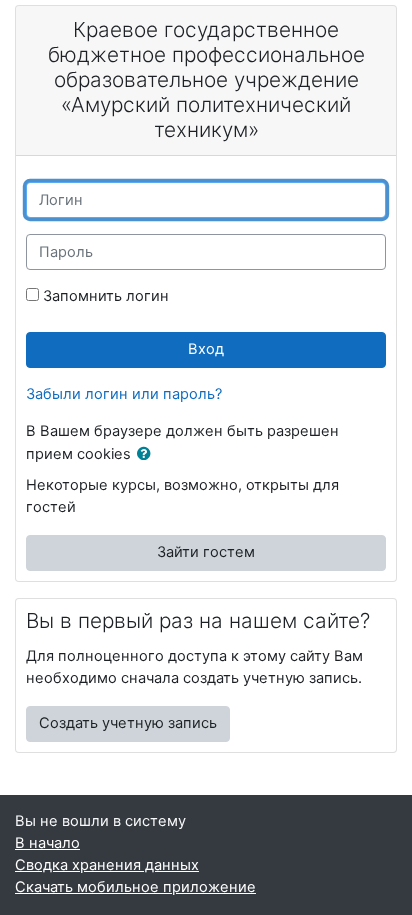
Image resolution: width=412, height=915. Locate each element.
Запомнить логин (106, 296)
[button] (148, 455)
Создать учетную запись (128, 723)
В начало (47, 843)
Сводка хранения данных (107, 865)
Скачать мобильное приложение (135, 887)
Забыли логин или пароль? (124, 394)
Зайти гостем (206, 552)
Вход (206, 349)
